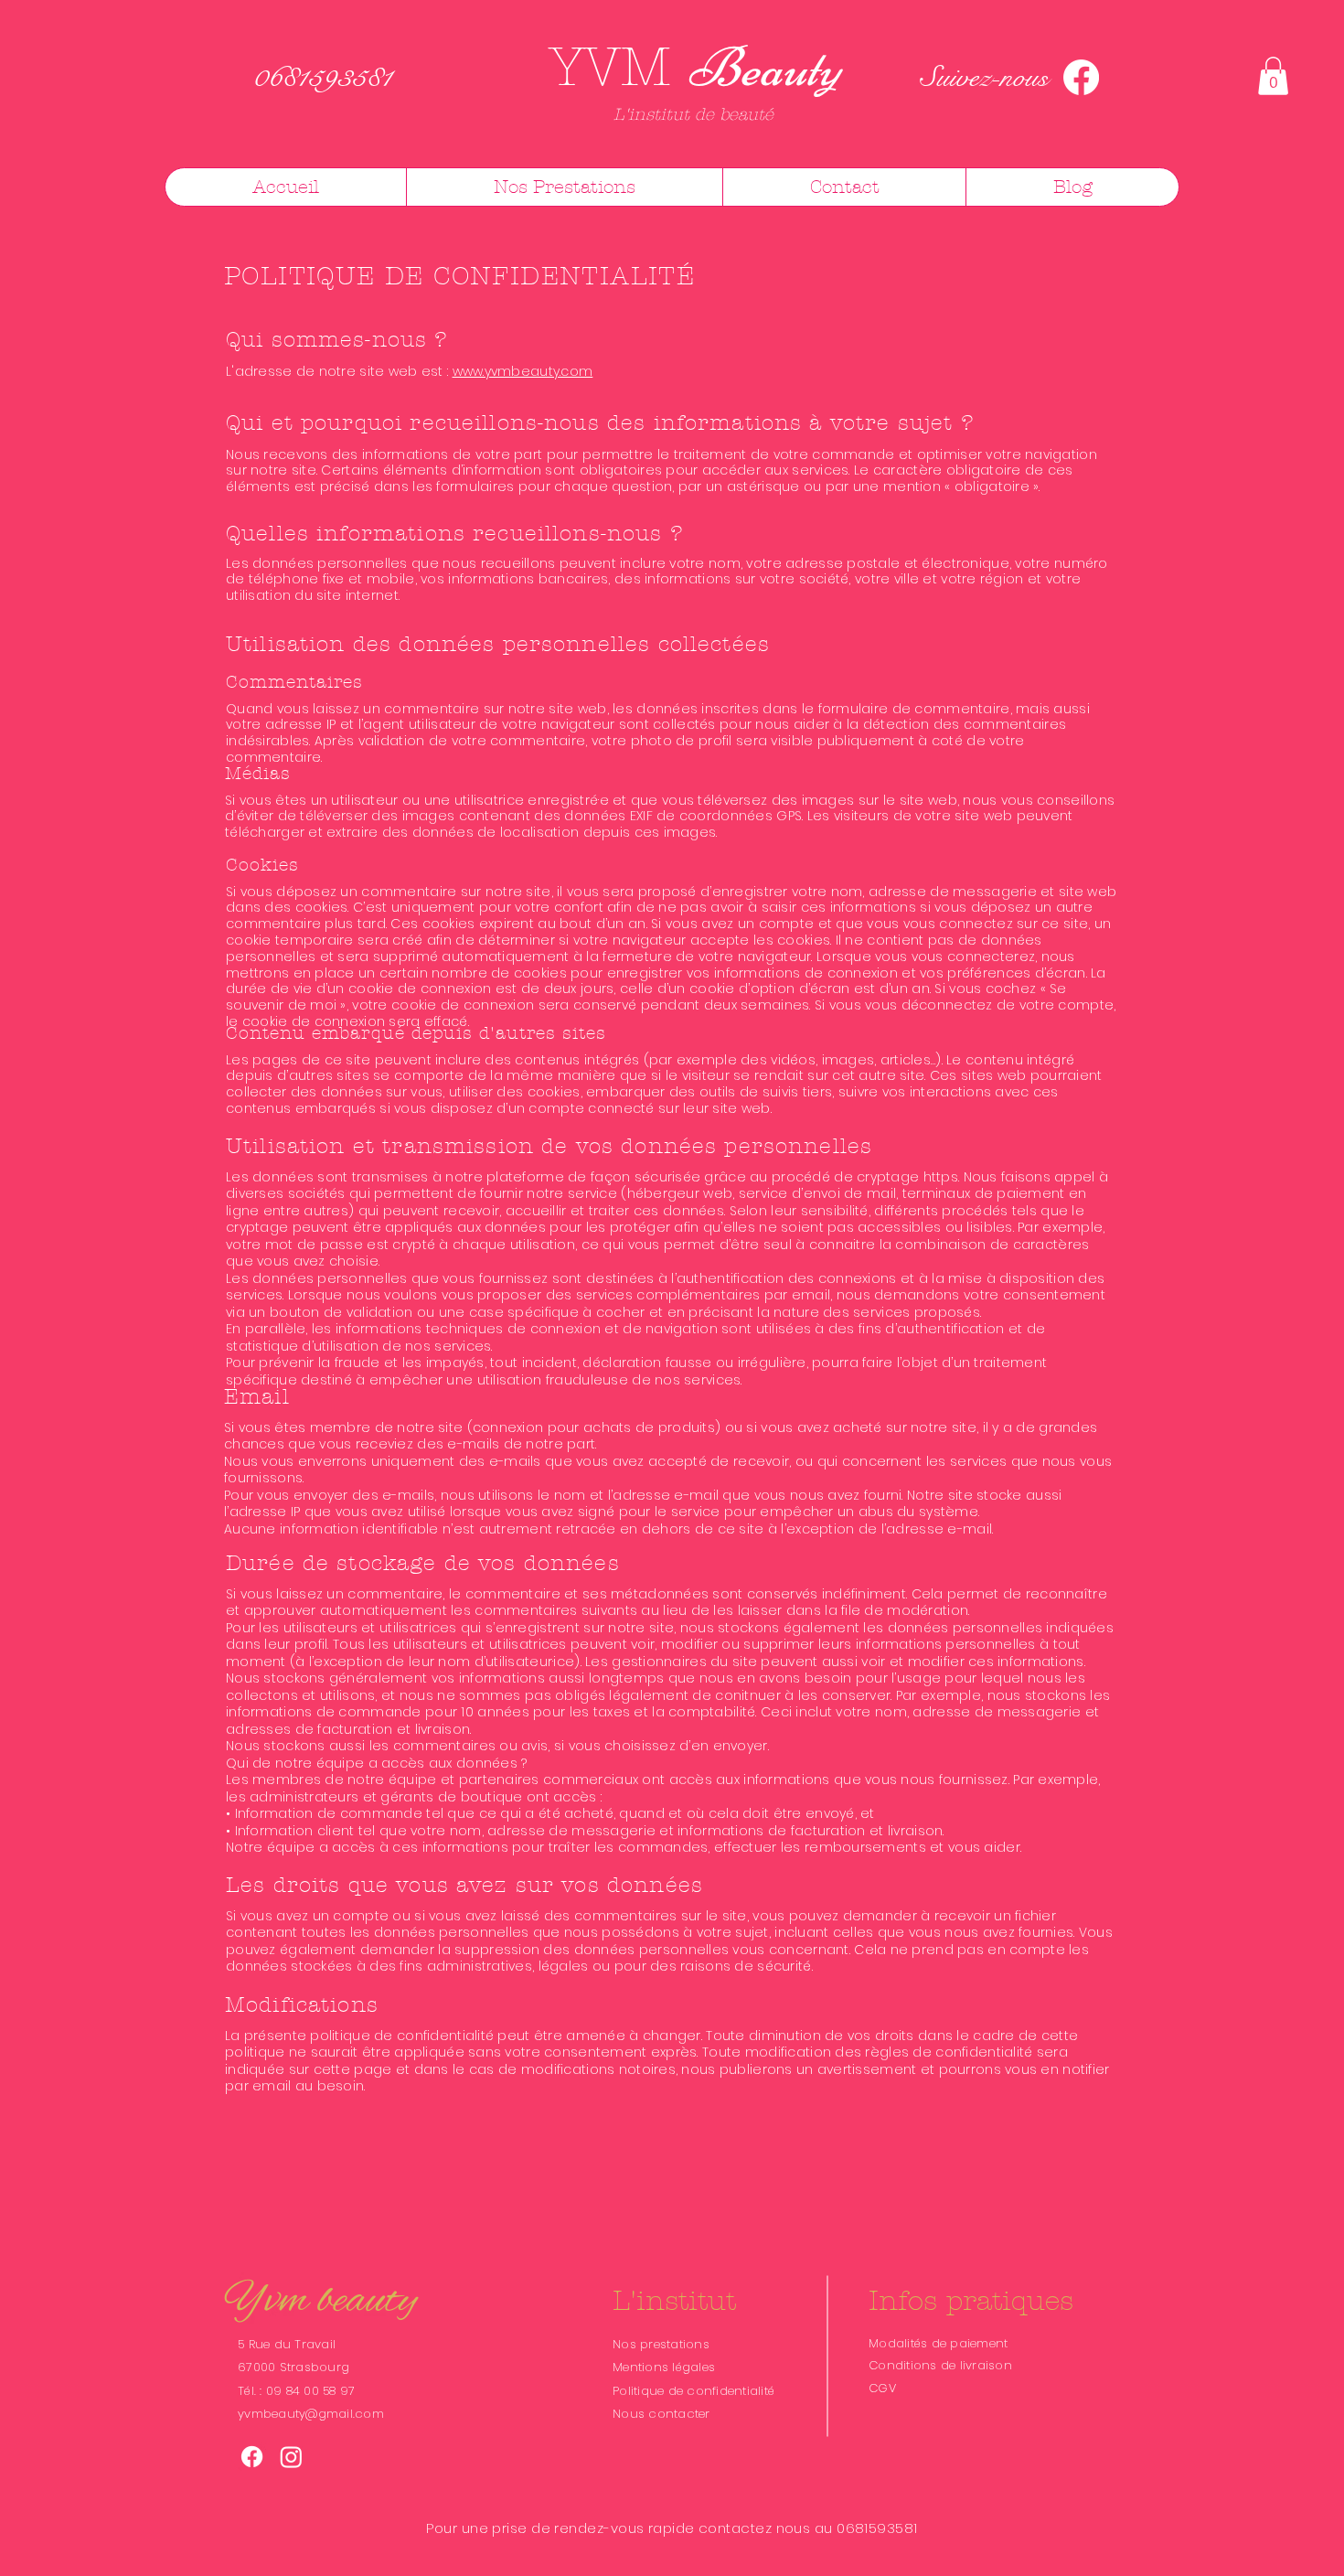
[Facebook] (1081, 77)
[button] (1273, 76)
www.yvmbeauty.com (523, 371)
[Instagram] (291, 2457)
